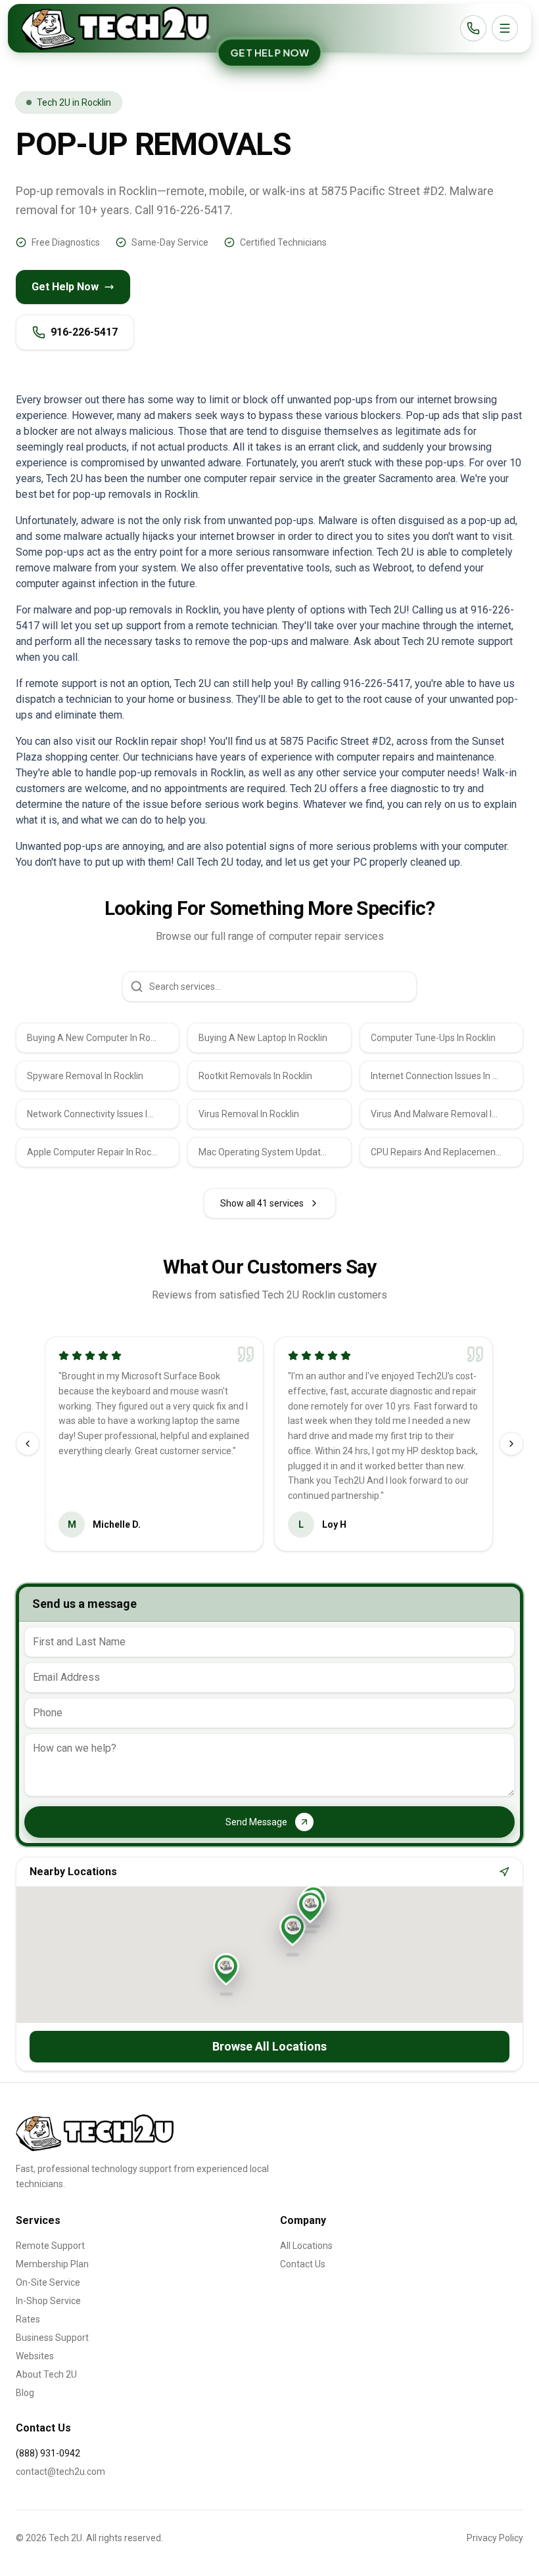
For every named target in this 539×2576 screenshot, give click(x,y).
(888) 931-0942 (48, 2453)
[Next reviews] (511, 1444)
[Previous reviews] (28, 1444)
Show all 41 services (262, 1203)
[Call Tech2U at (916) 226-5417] (473, 28)
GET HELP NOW (269, 53)
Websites (35, 2356)
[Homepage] (116, 28)
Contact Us (303, 2264)
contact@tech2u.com (60, 2472)
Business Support (52, 2338)
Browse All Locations (269, 2046)
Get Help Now (65, 287)
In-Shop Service (48, 2301)
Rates (28, 2319)
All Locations (306, 2246)
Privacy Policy (495, 2538)
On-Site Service (48, 2282)
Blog (25, 2393)
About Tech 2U (46, 2374)
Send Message (256, 1822)
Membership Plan (52, 2264)
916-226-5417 (84, 332)
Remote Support (50, 2246)
